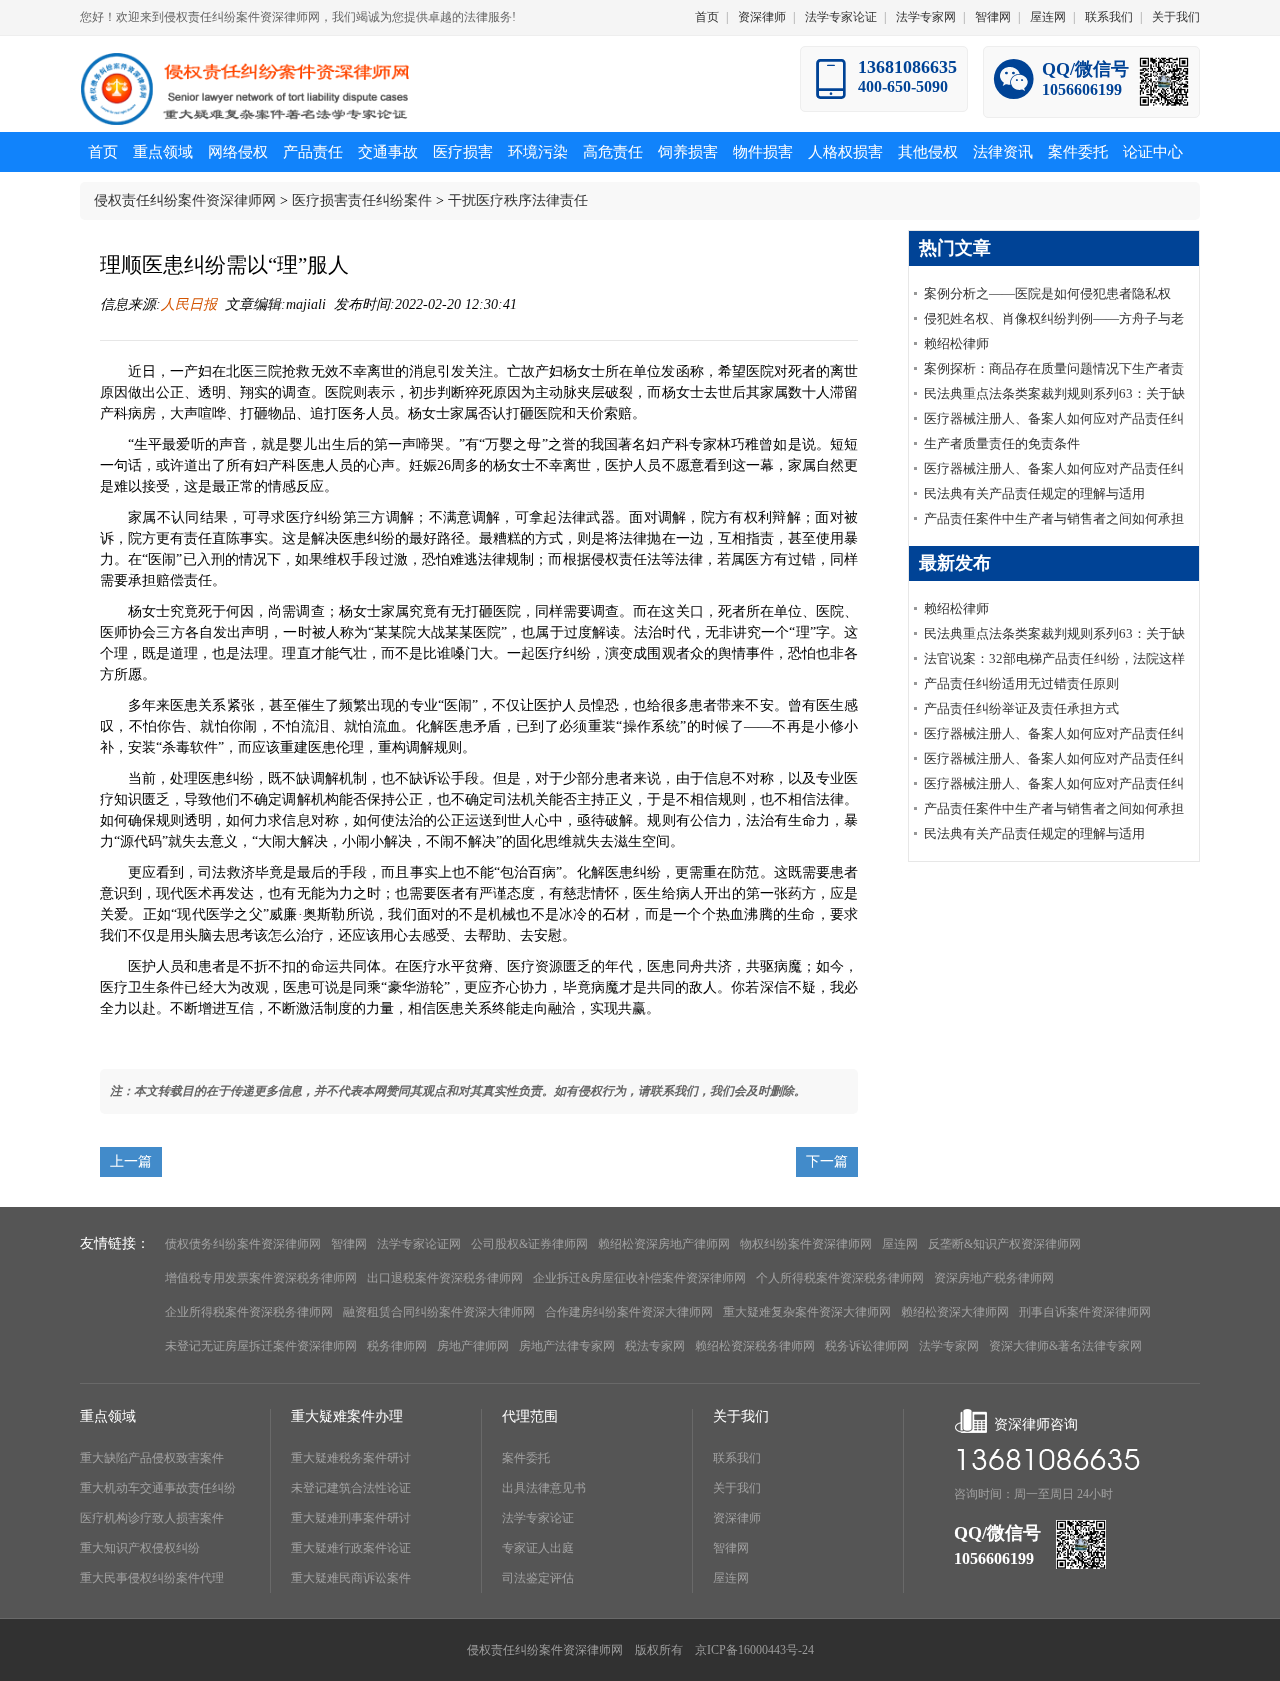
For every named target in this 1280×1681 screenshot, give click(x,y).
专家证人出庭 (538, 1548)
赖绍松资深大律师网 (955, 1312)
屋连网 (1048, 17)
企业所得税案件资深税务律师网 (249, 1312)
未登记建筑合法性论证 (351, 1488)
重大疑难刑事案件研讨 (351, 1518)
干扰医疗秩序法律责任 (518, 200)
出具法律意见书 (544, 1488)
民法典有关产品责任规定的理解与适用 (1034, 493)
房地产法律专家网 (567, 1346)
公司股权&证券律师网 (529, 1244)
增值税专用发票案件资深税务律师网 (261, 1278)
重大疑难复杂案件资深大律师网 (807, 1312)
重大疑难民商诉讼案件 (351, 1578)
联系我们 (1109, 17)
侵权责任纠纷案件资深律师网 (185, 200)
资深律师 (762, 17)
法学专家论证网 (419, 1244)
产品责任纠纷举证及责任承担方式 (1021, 708)
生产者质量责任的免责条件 (1002, 443)
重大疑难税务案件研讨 (351, 1458)
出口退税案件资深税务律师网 (445, 1278)
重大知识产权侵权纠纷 (140, 1548)
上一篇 (131, 1161)
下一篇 (827, 1161)
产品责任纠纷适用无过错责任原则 (1021, 683)
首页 (707, 17)
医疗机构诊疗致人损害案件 (152, 1518)
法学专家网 (926, 17)
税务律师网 (397, 1346)
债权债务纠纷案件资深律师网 (243, 1244)
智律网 (993, 17)
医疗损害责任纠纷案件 (362, 200)
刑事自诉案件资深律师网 (1085, 1312)
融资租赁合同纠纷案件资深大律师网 (439, 1312)
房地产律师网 (473, 1346)
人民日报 (189, 304)
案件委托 (526, 1458)
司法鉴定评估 (538, 1578)
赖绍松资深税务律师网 (755, 1346)
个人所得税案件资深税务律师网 (840, 1278)
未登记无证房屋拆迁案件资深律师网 (261, 1346)
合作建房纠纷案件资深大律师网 (629, 1312)
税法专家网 (655, 1346)
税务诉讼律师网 (867, 1346)
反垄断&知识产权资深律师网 (1004, 1244)
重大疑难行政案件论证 (351, 1548)
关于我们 (1176, 17)
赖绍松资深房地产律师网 (664, 1244)
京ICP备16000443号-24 (754, 1650)
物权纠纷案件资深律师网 (806, 1244)
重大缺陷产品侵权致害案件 (152, 1458)
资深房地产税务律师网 (994, 1278)
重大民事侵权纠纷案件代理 (152, 1578)
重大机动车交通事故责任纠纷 (158, 1488)
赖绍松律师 (956, 343)
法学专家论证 (841, 17)
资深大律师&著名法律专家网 (1065, 1346)
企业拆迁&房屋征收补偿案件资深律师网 (639, 1278)
